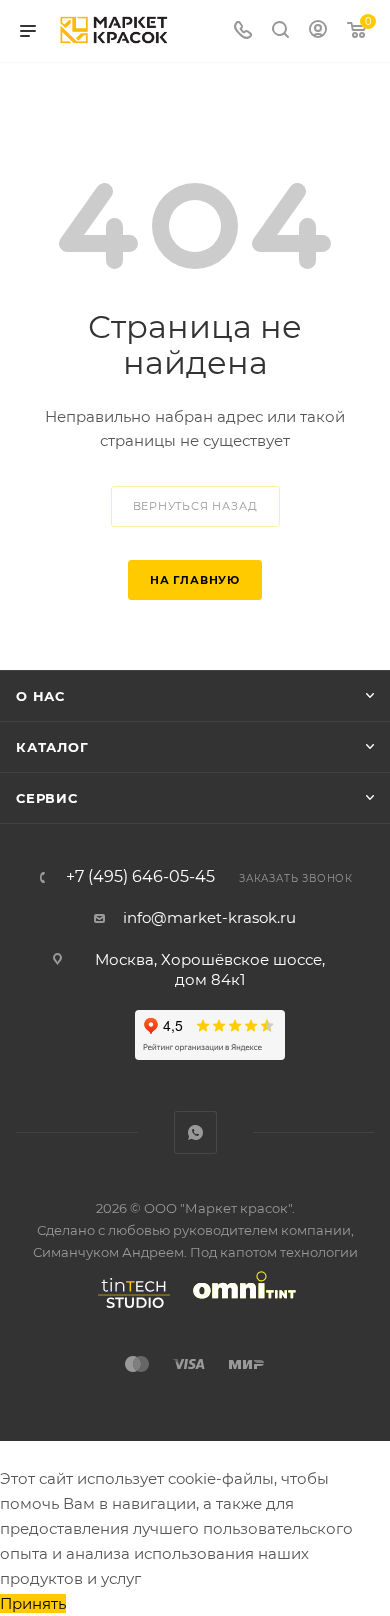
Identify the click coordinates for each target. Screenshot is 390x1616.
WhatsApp (195, 1132)
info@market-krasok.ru (209, 917)
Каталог (52, 747)
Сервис (47, 798)
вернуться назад (195, 506)
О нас (40, 696)
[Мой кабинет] (318, 31)
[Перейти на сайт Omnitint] (238, 1308)
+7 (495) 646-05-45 (140, 877)
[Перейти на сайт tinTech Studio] (129, 1308)
